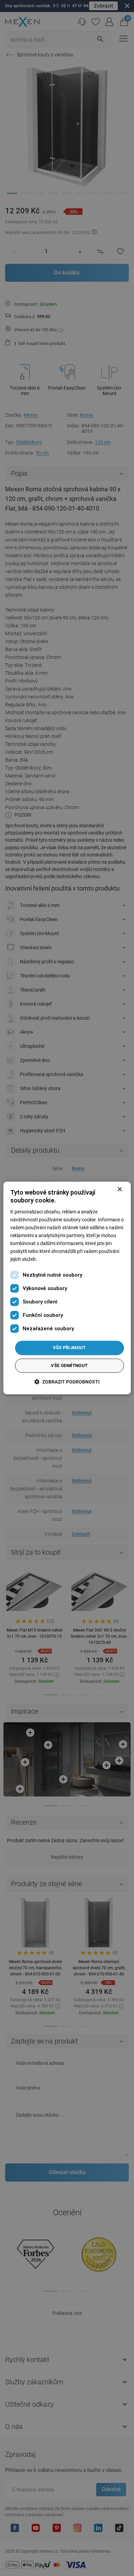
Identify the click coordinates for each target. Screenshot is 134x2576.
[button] (67, 1382)
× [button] (119, 1190)
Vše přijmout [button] (69, 1348)
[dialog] (67, 1288)
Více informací (53, 1259)
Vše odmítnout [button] (69, 1366)
